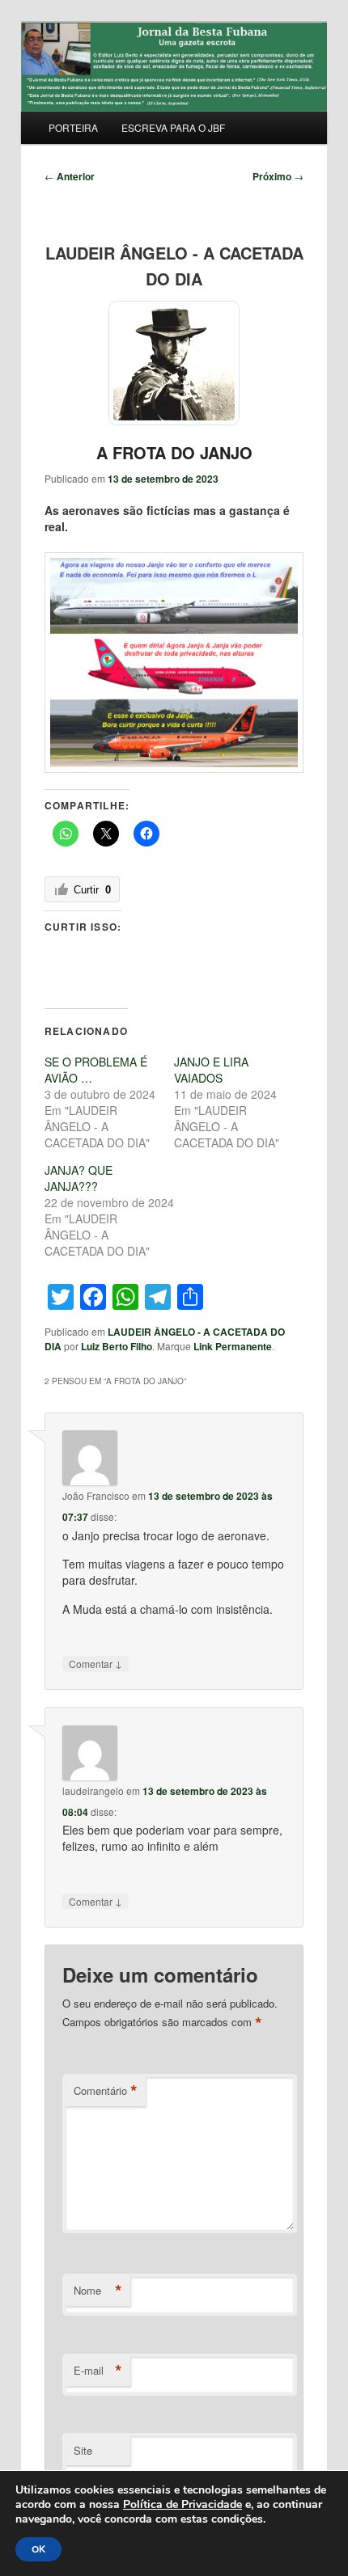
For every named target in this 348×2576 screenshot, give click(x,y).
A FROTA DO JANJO (174, 452)
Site (83, 2450)
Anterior (70, 176)
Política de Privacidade (182, 2504)
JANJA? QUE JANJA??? (79, 1178)
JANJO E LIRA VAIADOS (211, 1070)
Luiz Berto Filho (117, 1346)
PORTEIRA (73, 127)
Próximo (278, 176)
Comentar (95, 1663)
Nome (98, 2291)
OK (38, 2549)
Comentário (106, 2091)
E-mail (98, 2371)
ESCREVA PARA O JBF (173, 127)
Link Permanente (233, 1346)
